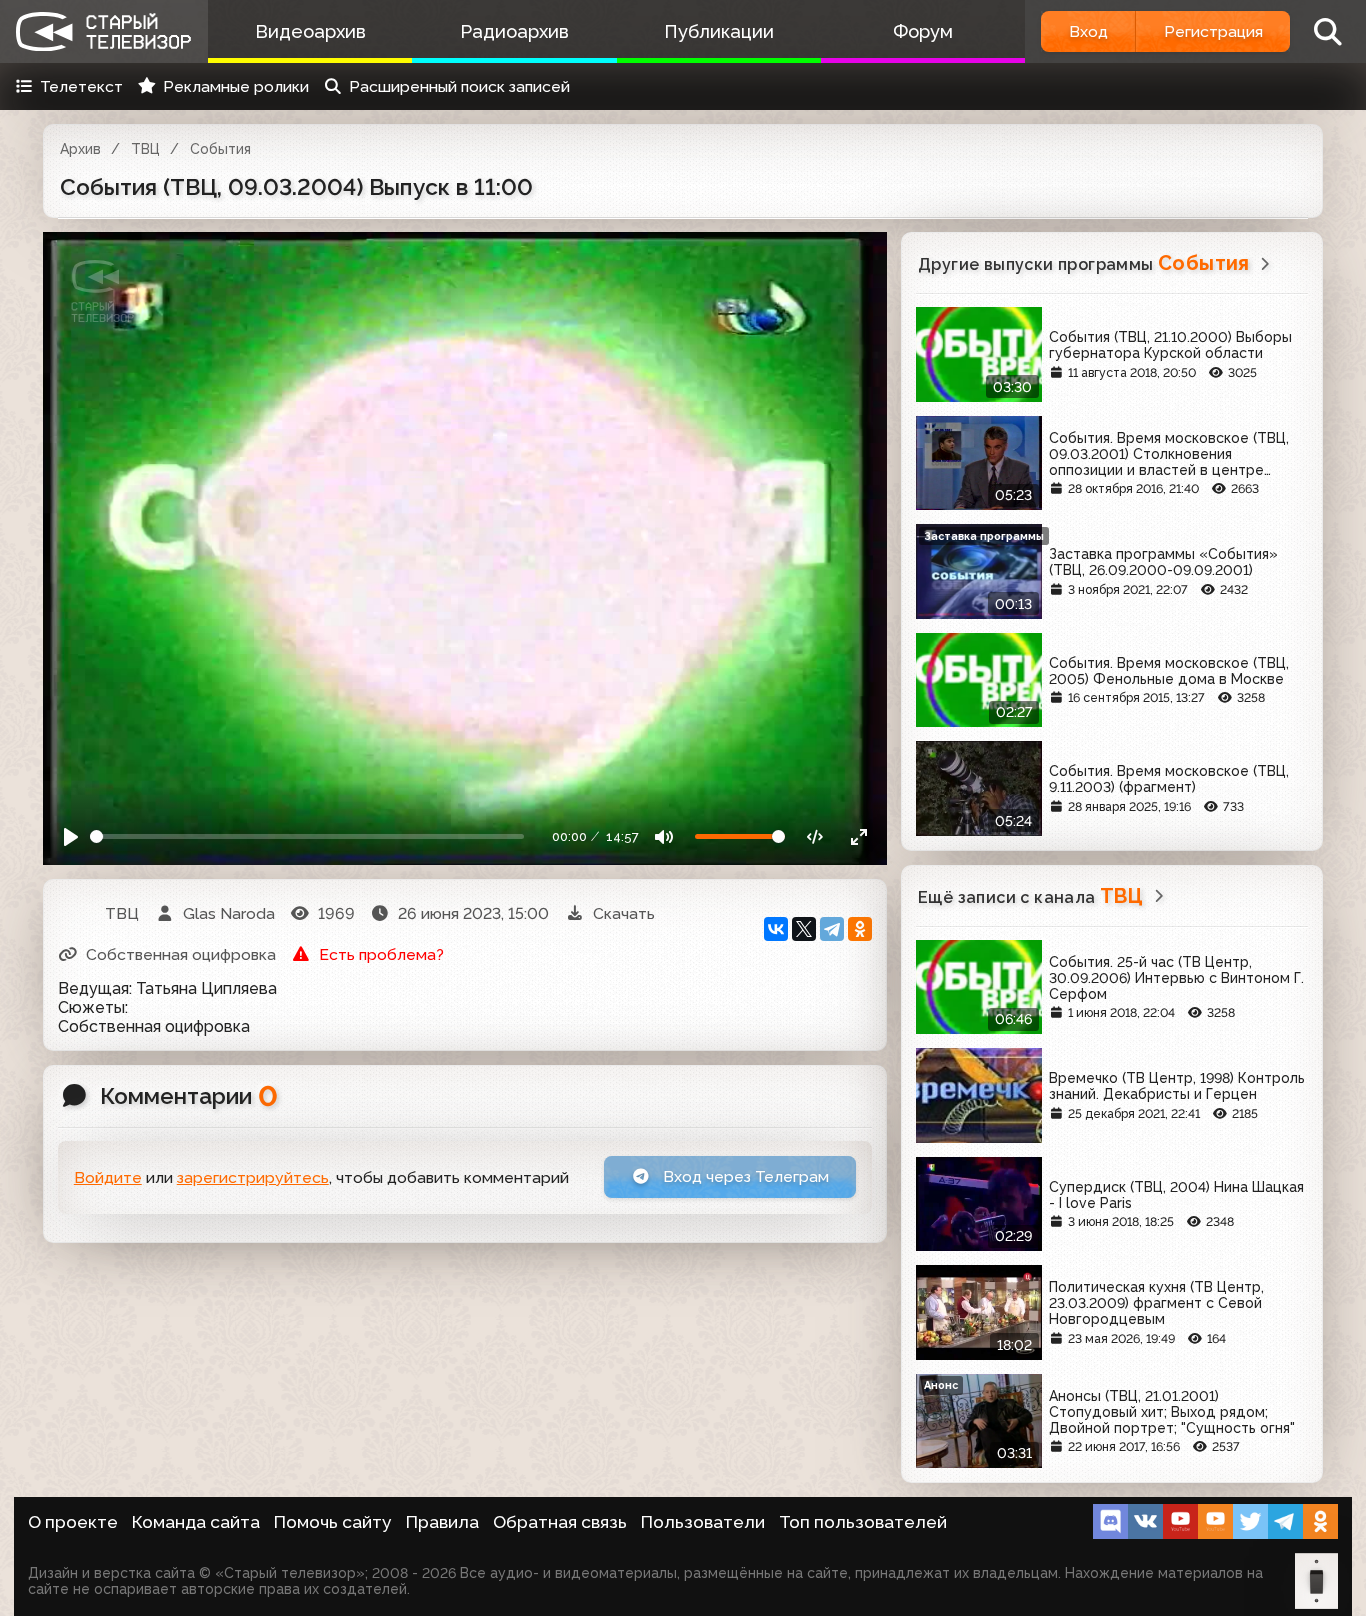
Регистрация (1213, 31)
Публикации (719, 31)
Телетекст (81, 86)
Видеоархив (310, 31)
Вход (1088, 31)
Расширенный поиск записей (459, 86)
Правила (442, 1522)
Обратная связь (560, 1522)
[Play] (71, 836)
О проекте (73, 1522)
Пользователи (703, 1522)
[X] (804, 929)
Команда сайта (196, 1522)
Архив (80, 149)
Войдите (108, 1177)
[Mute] (664, 836)
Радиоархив (514, 31)
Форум (923, 31)
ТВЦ (145, 149)
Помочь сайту (333, 1522)
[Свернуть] (858, 836)
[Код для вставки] (815, 836)
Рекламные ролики (236, 86)
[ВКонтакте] (776, 929)
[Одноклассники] (860, 929)
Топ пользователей (863, 1522)
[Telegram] (832, 929)
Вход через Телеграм (744, 1176)
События (220, 149)
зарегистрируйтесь (253, 1177)
